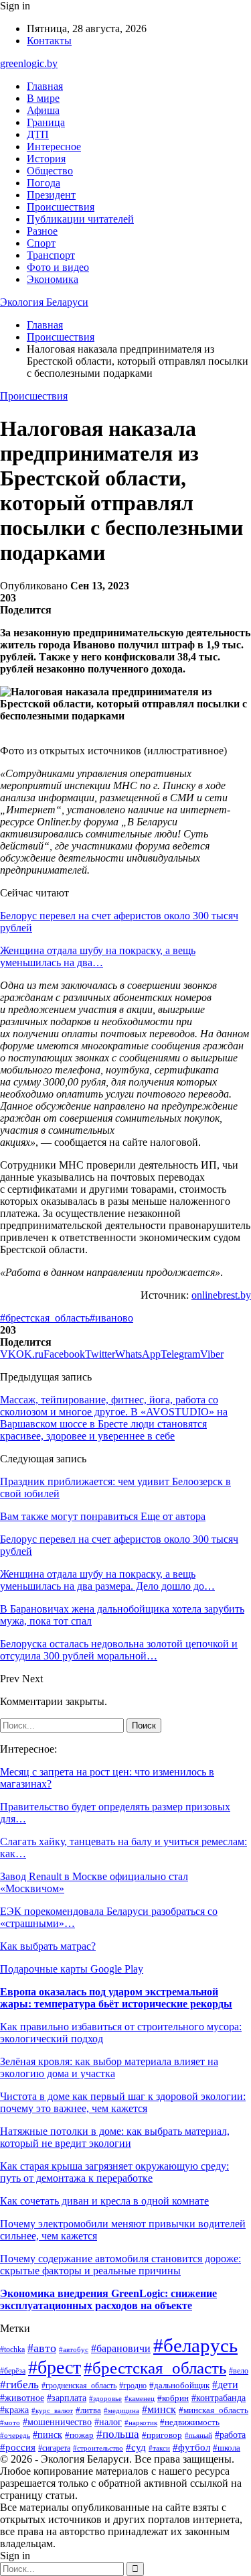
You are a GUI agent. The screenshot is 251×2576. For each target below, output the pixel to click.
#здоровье (105, 2398)
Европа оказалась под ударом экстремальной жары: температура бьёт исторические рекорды (116, 1998)
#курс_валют (52, 2410)
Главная (45, 86)
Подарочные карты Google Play (72, 1969)
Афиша (43, 110)
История (46, 159)
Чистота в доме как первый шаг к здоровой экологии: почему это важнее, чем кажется (123, 2102)
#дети (225, 2385)
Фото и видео (58, 267)
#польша (118, 2434)
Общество (50, 171)
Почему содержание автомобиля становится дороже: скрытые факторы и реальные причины (120, 2265)
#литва (88, 2410)
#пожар (79, 2435)
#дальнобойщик (179, 2386)
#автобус (74, 2349)
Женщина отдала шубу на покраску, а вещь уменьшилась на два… (98, 956)
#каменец (140, 2398)
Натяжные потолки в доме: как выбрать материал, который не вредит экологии (115, 2137)
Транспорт (51, 255)
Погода (44, 183)
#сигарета (54, 2448)
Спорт (41, 243)
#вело (239, 2371)
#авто (42, 2348)
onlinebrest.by (221, 1295)
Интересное (54, 147)
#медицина (121, 2410)
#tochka (12, 2350)
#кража (14, 2410)
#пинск (48, 2435)
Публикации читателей (80, 219)
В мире (43, 98)
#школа (227, 2448)
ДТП (38, 134)
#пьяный (198, 2435)
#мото (10, 2422)
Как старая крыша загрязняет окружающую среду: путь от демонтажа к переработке (114, 2172)
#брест (55, 2367)
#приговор (162, 2435)
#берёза (13, 2371)
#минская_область (214, 2410)
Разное (42, 231)
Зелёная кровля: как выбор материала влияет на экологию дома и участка (109, 2067)
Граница (46, 122)
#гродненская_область (79, 2386)
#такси (159, 2448)
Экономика (53, 279)
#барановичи (121, 2348)
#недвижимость (190, 2422)
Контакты (49, 41)
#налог (108, 2422)
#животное (22, 2398)
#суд (136, 2447)
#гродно (133, 2386)
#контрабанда (219, 2398)
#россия (18, 2447)
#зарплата (67, 2398)
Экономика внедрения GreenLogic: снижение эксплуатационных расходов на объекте (108, 2299)
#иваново (111, 1318)
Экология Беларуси (44, 302)
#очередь (15, 2436)
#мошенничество (57, 2422)
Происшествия (61, 207)
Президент (51, 195)
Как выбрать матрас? (48, 1946)
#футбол (191, 2447)
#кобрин (173, 2398)
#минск (159, 2409)
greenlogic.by (29, 63)
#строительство (98, 2448)
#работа (230, 2435)
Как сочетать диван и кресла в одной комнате (104, 2201)
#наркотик (141, 2422)
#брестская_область (45, 1318)
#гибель (19, 2385)
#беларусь (195, 2345)
